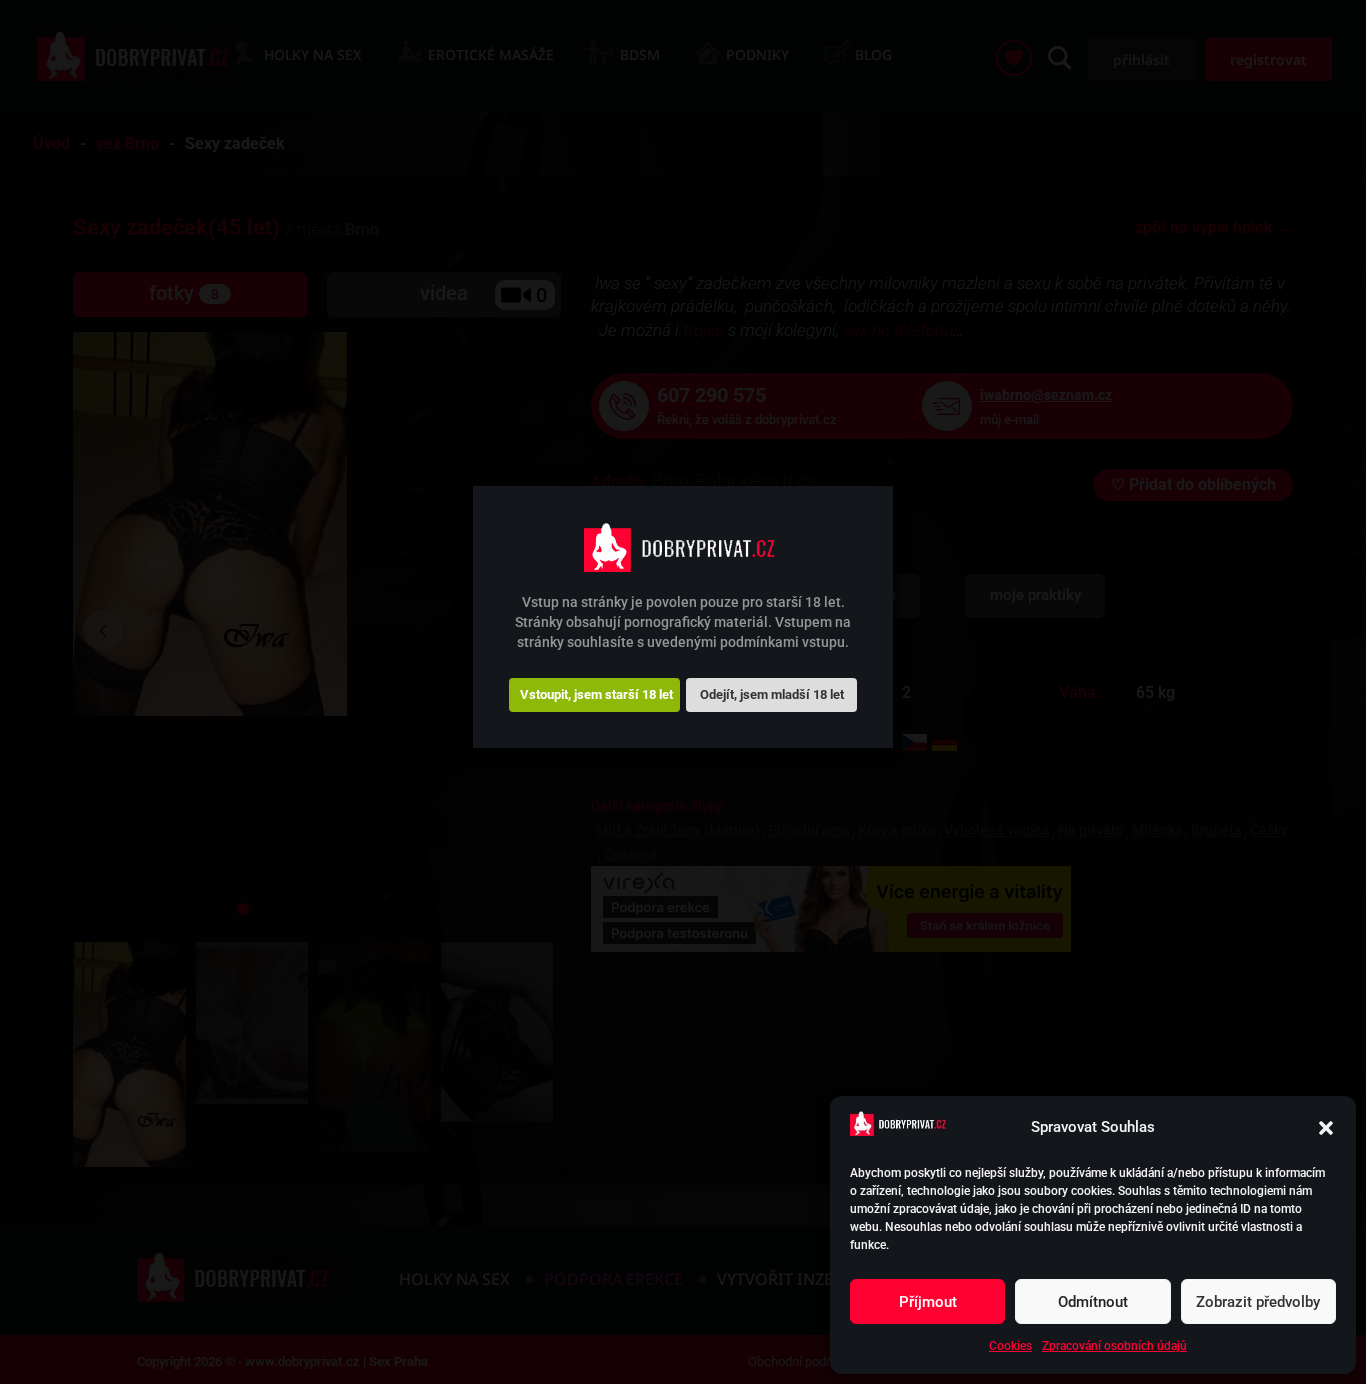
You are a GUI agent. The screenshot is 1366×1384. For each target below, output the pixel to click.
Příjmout (928, 1302)
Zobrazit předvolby (1258, 1302)
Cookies (1010, 1346)
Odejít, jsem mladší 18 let (772, 694)
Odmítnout (1093, 1302)
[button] (1326, 1128)
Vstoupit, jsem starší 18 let (596, 694)
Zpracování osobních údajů (1114, 1346)
